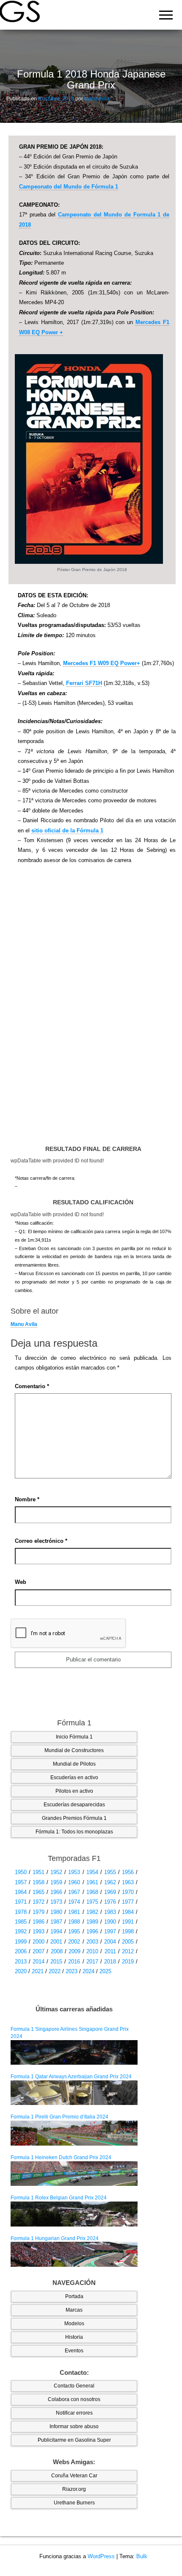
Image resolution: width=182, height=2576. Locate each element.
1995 (74, 1931)
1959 (56, 1882)
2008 (57, 1951)
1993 (39, 1931)
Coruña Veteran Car (74, 2476)
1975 (92, 1902)
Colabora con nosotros (74, 2399)
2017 (92, 1962)
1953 (74, 1872)
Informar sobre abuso (74, 2426)
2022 (55, 1971)
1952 (56, 1872)
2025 (105, 1971)
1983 (110, 1912)
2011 (110, 1951)
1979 (39, 1912)
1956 (128, 1872)
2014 (39, 1962)
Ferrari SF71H (84, 683)
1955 (110, 1872)
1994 (56, 1931)
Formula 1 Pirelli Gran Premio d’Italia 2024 (59, 2117)
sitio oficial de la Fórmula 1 (67, 830)
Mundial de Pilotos (74, 1764)
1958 (39, 1882)
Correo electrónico (41, 1541)
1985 (21, 1922)
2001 (56, 1942)
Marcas (74, 2310)
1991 (128, 1922)
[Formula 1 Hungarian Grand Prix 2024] (74, 2254)
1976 (110, 1902)
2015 (56, 1962)
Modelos (74, 2324)
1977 (128, 1902)
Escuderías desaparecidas (74, 1805)
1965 (39, 1892)
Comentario (32, 1386)
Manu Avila (97, 99)
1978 (21, 1912)
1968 (92, 1892)
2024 (88, 1971)
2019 (128, 1962)
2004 (110, 1942)
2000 (39, 1942)
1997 (110, 1931)
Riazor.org (74, 2489)
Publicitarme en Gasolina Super (74, 2440)
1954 (92, 1872)
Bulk (142, 2556)
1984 (128, 1912)
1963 (128, 1882)
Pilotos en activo (74, 1791)
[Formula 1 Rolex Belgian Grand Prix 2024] (74, 2214)
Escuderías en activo (74, 1777)
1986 (39, 1922)
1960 (74, 1882)
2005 (128, 1942)
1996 (92, 1931)
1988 (74, 1922)
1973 (56, 1902)
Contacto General (74, 2386)
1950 (21, 1872)
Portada (74, 2296)
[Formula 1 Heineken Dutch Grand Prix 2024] (74, 2173)
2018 (110, 1962)
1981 (74, 1912)
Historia (74, 2337)
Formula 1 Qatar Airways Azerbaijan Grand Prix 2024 (71, 2077)
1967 (74, 1892)
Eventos (74, 2351)
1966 (56, 1892)
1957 (21, 1882)
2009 (74, 1951)
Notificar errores (74, 2413)
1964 (21, 1892)
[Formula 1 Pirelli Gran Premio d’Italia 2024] (74, 2133)
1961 (92, 1882)
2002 (74, 1942)
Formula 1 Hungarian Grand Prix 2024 (55, 2238)
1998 (128, 1931)
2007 (39, 1951)
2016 (74, 1962)
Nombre (27, 1499)
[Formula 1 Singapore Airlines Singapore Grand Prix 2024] (74, 2052)
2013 (21, 1962)
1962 (110, 1882)
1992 (21, 1931)
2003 (92, 1942)
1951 (39, 1872)
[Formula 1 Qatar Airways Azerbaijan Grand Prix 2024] (74, 2092)
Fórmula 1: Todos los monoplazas (74, 1832)
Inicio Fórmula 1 (74, 1737)
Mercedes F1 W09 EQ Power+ (102, 663)
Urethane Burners (74, 2503)
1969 (110, 1892)
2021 (38, 1971)
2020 (21, 1971)
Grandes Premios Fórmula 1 (74, 1818)
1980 (56, 1912)
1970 (128, 1892)
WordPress (101, 2556)
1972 (39, 1902)
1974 (74, 1902)
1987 (56, 1922)
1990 (110, 1922)
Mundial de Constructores (74, 1750)
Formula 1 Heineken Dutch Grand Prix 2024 (61, 2157)
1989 (92, 1922)
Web (21, 1582)
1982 (92, 1912)
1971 (21, 1902)
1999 (21, 1942)
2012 (128, 1951)
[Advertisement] (92, 1009)
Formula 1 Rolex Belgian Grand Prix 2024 (59, 2198)
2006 (21, 1951)
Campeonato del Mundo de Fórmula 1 (69, 187)
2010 (92, 1951)
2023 (72, 1971)
